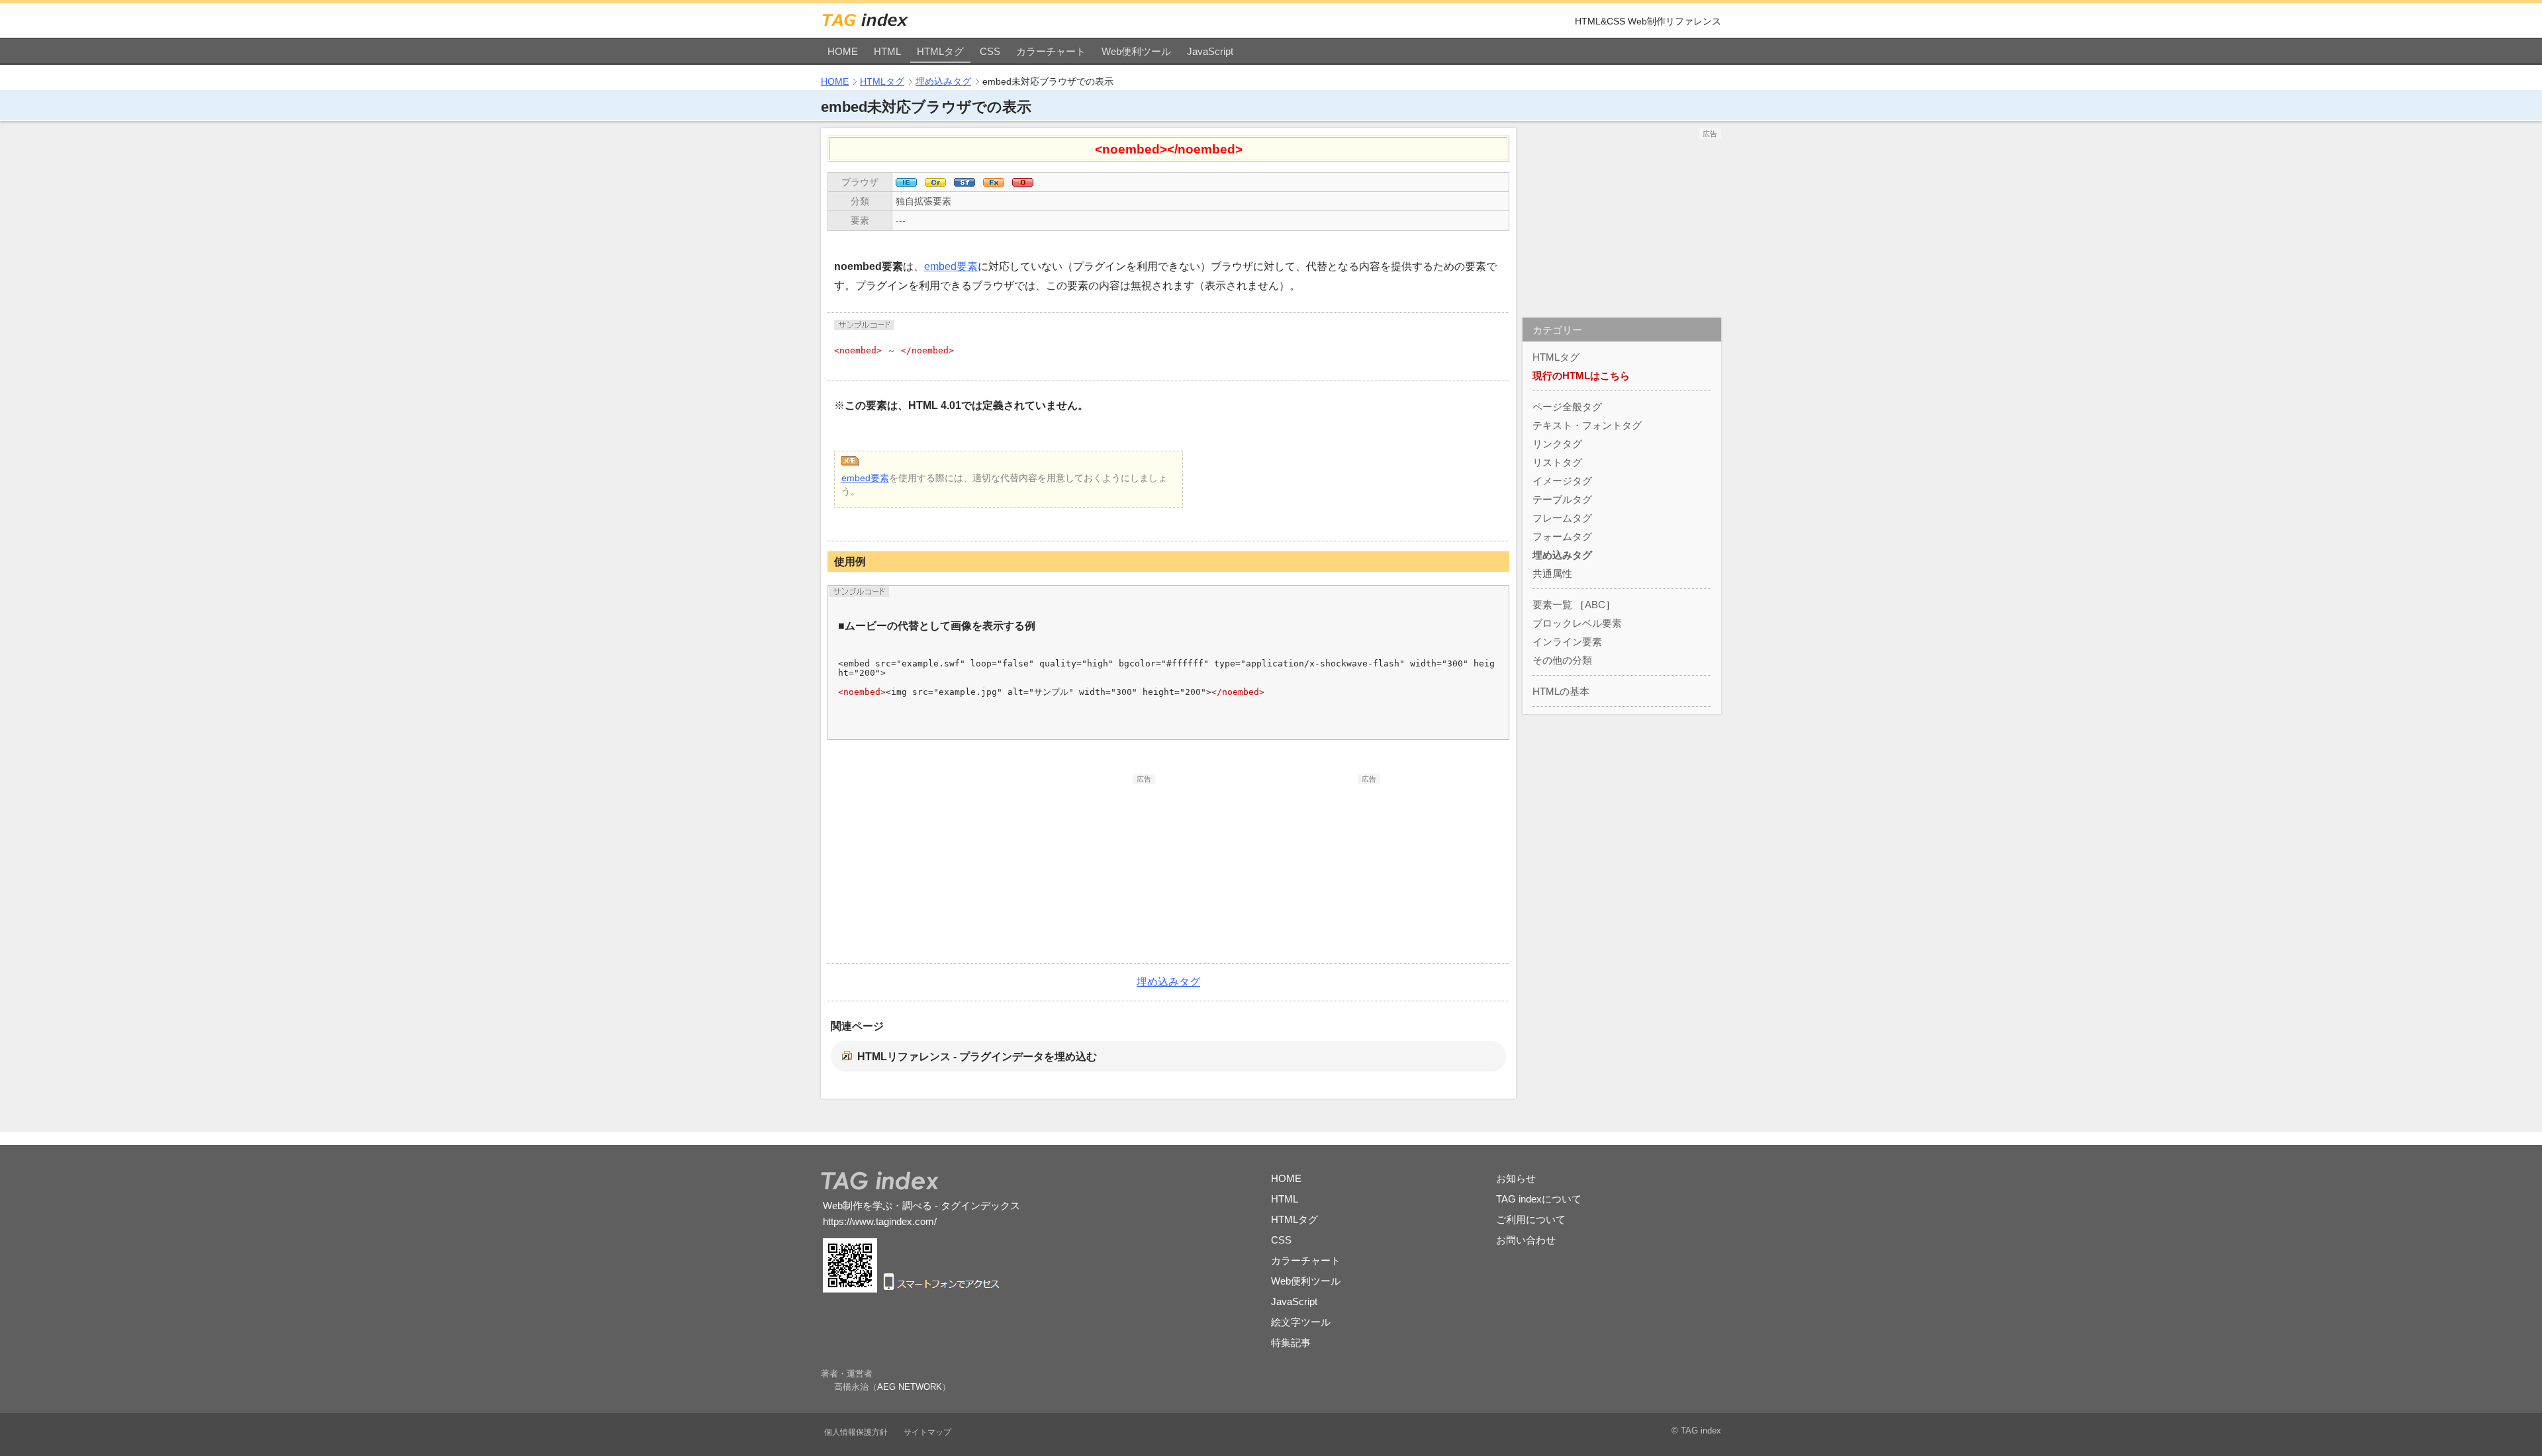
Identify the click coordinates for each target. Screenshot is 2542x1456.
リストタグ (1557, 462)
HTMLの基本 (1561, 691)
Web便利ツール (1136, 51)
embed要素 (951, 266)
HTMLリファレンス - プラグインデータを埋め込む (977, 1057)
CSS (990, 51)
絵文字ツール (1301, 1322)
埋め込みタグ (943, 81)
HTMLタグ (940, 51)
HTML (887, 51)
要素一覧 (1552, 605)
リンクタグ (1557, 444)
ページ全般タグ (1567, 407)
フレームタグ (1562, 518)
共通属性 (1552, 573)
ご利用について (1531, 1219)
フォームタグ (1562, 536)
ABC (1595, 605)
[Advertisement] (1056, 867)
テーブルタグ (1562, 499)
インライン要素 (1567, 642)
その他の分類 (1562, 660)
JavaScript (1210, 51)
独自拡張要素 (923, 201)
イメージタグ (1562, 481)
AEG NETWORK (910, 1387)
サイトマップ (927, 1432)
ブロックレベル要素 (1577, 623)
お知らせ (1516, 1178)
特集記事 (1291, 1342)
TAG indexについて (1539, 1199)
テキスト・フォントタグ (1587, 425)
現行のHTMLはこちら (1581, 376)
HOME (843, 51)
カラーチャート (1051, 51)
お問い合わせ (1526, 1240)
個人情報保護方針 (856, 1432)
